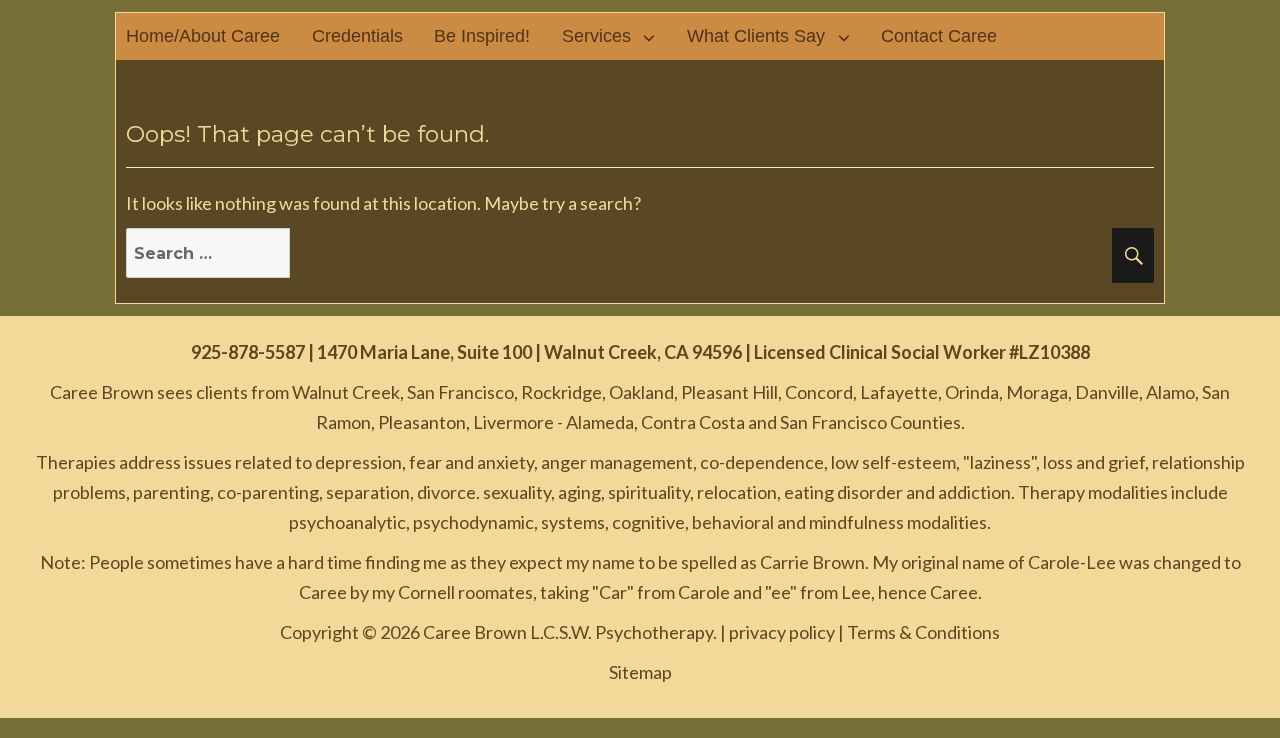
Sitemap (640, 672)
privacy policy (782, 632)
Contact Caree (939, 36)
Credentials (357, 36)
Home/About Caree (203, 36)
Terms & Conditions (923, 632)
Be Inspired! (482, 36)
